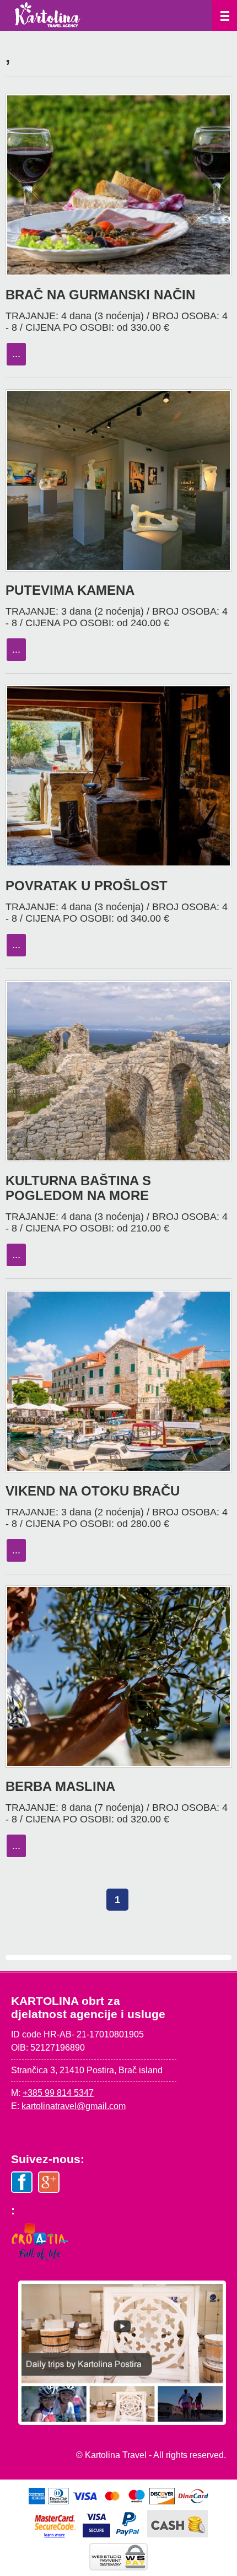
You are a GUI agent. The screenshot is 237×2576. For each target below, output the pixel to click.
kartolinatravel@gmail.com (74, 2106)
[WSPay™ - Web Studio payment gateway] (118, 2567)
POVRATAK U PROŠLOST (87, 886)
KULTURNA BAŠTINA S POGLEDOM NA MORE (78, 1188)
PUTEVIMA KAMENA (70, 590)
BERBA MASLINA (60, 1786)
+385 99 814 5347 (58, 2093)
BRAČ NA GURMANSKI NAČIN (100, 295)
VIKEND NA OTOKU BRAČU (93, 1491)
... (16, 354)
